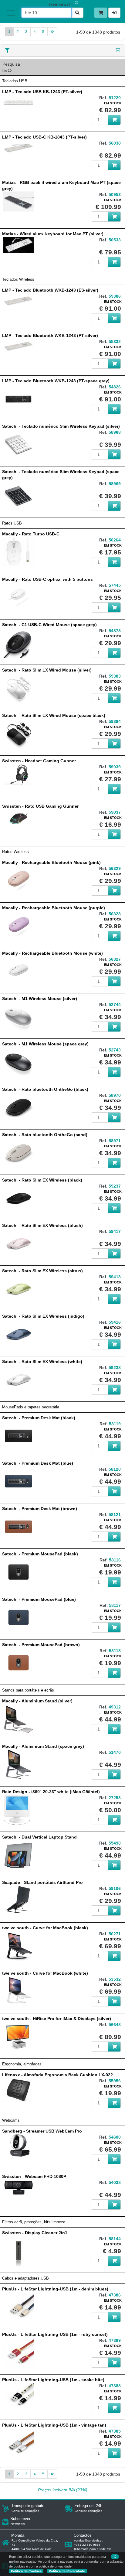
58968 (115, 432)
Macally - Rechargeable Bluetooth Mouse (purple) (54, 908)
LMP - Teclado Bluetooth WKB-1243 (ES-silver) (50, 290)
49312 (115, 1707)
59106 (115, 1888)
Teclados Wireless (18, 280)
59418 (115, 1277)
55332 (115, 342)
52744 (115, 1005)
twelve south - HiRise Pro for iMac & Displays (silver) (57, 2019)
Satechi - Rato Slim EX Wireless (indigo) (43, 1316)
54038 (115, 2182)
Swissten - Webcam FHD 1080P (34, 2176)
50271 (115, 1934)
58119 (115, 1424)
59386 (115, 296)
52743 (115, 1050)
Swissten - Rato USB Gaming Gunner (40, 806)
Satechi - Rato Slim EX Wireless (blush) (42, 1225)
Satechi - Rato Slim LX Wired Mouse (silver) (47, 670)
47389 (115, 2340)
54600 (115, 2137)
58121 (115, 1515)
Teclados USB (15, 81)
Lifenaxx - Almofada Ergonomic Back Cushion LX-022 (57, 2075)
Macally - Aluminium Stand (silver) (37, 1701)
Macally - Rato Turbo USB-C (31, 534)
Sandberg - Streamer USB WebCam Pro (42, 2131)
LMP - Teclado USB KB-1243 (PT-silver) (42, 92)
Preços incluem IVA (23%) (63, 2490)
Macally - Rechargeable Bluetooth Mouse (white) (52, 953)
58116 (115, 1560)
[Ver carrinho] (101, 13)
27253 (115, 1798)
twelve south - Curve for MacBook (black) (45, 1928)
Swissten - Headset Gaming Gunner (39, 761)
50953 (115, 195)
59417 (115, 1231)
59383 (115, 676)
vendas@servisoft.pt (88, 2540)
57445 (115, 585)
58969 (115, 484)
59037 (115, 812)
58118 (115, 1651)
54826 (115, 387)
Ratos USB (12, 523)
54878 (115, 631)
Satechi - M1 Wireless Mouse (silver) (40, 999)
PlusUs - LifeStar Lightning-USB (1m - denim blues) (55, 2289)
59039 (115, 767)
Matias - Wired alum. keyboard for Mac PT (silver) (53, 234)
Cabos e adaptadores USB (25, 2278)
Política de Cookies (26, 2571)
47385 (115, 2431)
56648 (115, 2025)
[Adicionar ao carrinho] (114, 120)
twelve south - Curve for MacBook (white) (45, 1973)
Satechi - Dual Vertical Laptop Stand (39, 1837)
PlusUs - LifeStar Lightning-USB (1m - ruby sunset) (55, 2334)
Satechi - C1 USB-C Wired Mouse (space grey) (49, 625)
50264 (115, 540)
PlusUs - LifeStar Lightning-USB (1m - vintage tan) (54, 2425)
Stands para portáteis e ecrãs (28, 1690)
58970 (115, 1095)
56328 (115, 914)
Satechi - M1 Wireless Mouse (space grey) (45, 1044)
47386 (115, 2295)
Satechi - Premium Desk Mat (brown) (40, 1509)
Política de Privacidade (67, 2571)
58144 (115, 2239)
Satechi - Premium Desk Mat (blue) (38, 1463)
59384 (115, 721)
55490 (115, 1843)
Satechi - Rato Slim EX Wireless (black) (42, 1180)
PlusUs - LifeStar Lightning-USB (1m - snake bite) (53, 2380)
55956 (115, 2081)
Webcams (11, 2120)
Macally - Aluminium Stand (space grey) (43, 1746)
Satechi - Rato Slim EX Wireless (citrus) (42, 1271)
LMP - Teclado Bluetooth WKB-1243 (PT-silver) (50, 335)
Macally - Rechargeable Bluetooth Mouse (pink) (51, 862)
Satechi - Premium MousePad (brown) (41, 1645)
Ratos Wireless (15, 852)
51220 (115, 98)
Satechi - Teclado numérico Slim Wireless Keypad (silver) (61, 426)
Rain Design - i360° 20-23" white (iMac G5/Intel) (51, 1792)
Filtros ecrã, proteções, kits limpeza (34, 2222)
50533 (115, 240)
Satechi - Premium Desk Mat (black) (39, 1418)
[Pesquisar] (77, 13)
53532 (115, 1979)
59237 (115, 1186)
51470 (115, 1752)
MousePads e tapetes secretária (31, 1407)
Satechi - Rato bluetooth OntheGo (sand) (45, 1135)
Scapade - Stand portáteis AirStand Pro (42, 1882)
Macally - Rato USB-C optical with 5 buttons (47, 579)
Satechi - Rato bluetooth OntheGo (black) (45, 1089)
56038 (115, 143)
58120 (115, 1469)
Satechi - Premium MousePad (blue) (39, 1599)
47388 (115, 2386)
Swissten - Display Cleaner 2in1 (35, 2233)
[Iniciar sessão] (114, 13)
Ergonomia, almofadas (22, 2064)
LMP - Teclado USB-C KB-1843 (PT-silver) (44, 137)
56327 (115, 959)
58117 (115, 1605)
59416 (115, 1322)
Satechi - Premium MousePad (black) (40, 1554)
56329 (115, 868)
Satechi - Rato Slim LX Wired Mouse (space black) (54, 715)
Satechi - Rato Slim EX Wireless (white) (42, 1362)
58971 (115, 1141)
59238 (115, 1368)
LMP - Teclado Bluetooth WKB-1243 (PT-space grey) (56, 381)
